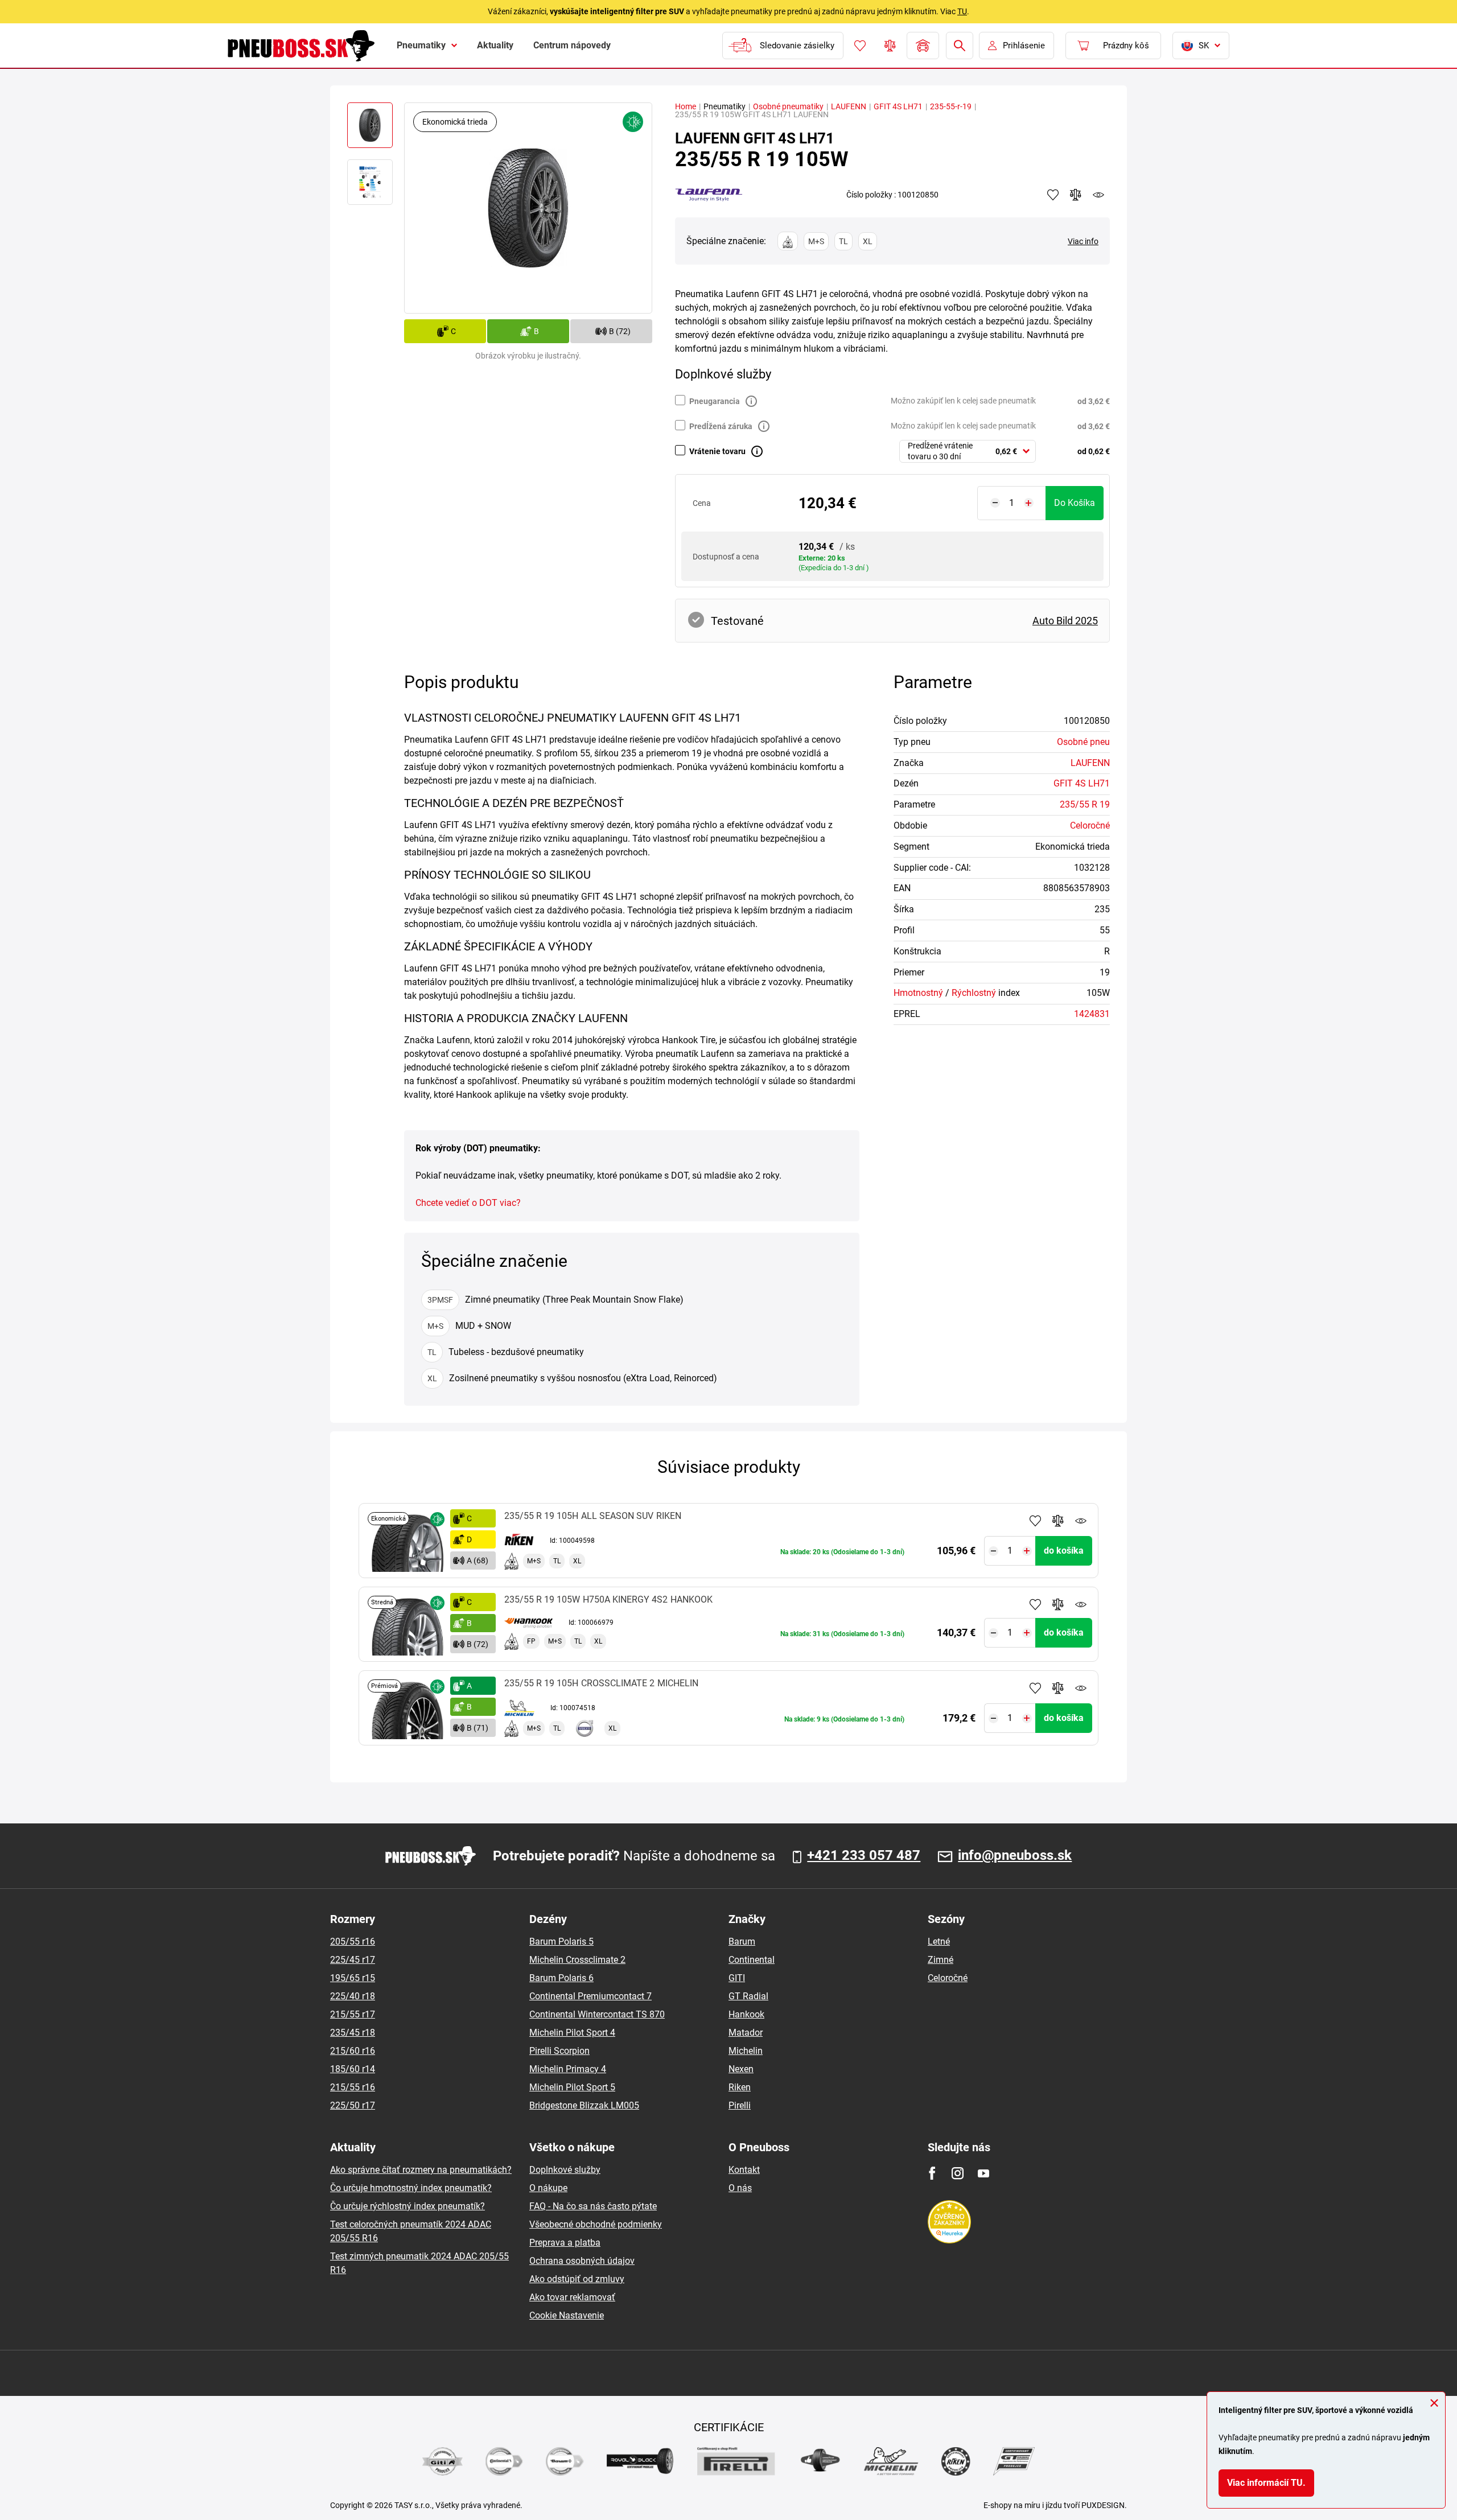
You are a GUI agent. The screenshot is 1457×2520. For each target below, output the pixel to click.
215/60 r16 (353, 2051)
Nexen (741, 2069)
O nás (740, 2188)
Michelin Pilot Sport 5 (572, 2087)
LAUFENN (849, 106)
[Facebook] (932, 2173)
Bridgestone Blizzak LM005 (584, 2105)
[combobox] (968, 451)
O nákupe (548, 2188)
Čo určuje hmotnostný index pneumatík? (411, 2188)
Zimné (941, 1960)
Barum (742, 1942)
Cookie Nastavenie (567, 2315)
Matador (746, 2033)
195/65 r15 (353, 1978)
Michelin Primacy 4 (568, 2069)
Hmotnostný (918, 993)
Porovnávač (890, 46)
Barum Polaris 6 (561, 1978)
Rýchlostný (974, 993)
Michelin (746, 2051)
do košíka (1075, 503)
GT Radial (748, 1996)
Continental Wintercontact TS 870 (597, 2014)
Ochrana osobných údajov (582, 2261)
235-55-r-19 (951, 106)
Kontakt (744, 2170)
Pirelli (740, 2105)
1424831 (1092, 1014)
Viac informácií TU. (1266, 2483)
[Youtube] (983, 2173)
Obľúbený (860, 46)
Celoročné (1090, 825)
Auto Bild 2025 (1065, 621)
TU (962, 11)
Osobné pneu (1083, 742)
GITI (737, 1978)
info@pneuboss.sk (1015, 1856)
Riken (740, 2087)
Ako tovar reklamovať (572, 2297)
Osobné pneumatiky (788, 106)
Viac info (1083, 241)
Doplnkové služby (565, 2170)
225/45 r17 (353, 1960)
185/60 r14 (353, 2069)
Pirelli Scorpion (559, 2051)
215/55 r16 (353, 2087)
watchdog (1098, 195)
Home (686, 106)
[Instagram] (958, 2173)
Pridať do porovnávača (1058, 1521)
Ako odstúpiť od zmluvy (577, 2279)
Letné (939, 1942)
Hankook (746, 2014)
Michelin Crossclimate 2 (577, 1960)
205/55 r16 (353, 1942)
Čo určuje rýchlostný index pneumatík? (408, 2206)
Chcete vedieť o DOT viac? (468, 1203)
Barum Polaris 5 (561, 1942)
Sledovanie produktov (1081, 1521)
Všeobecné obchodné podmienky (596, 2224)
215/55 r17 (353, 2014)
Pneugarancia (715, 401)
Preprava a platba (565, 2243)
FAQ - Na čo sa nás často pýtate (593, 2206)
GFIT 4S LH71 (898, 106)
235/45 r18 (353, 2033)
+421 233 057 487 (864, 1856)
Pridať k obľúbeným (1035, 1521)
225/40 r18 (353, 1996)
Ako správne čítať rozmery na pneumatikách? (421, 2170)
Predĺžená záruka (721, 426)
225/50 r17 (353, 2105)
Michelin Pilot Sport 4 (572, 2033)
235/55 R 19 (1085, 804)
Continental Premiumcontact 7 (590, 1996)
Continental (752, 1960)
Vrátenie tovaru (717, 451)
